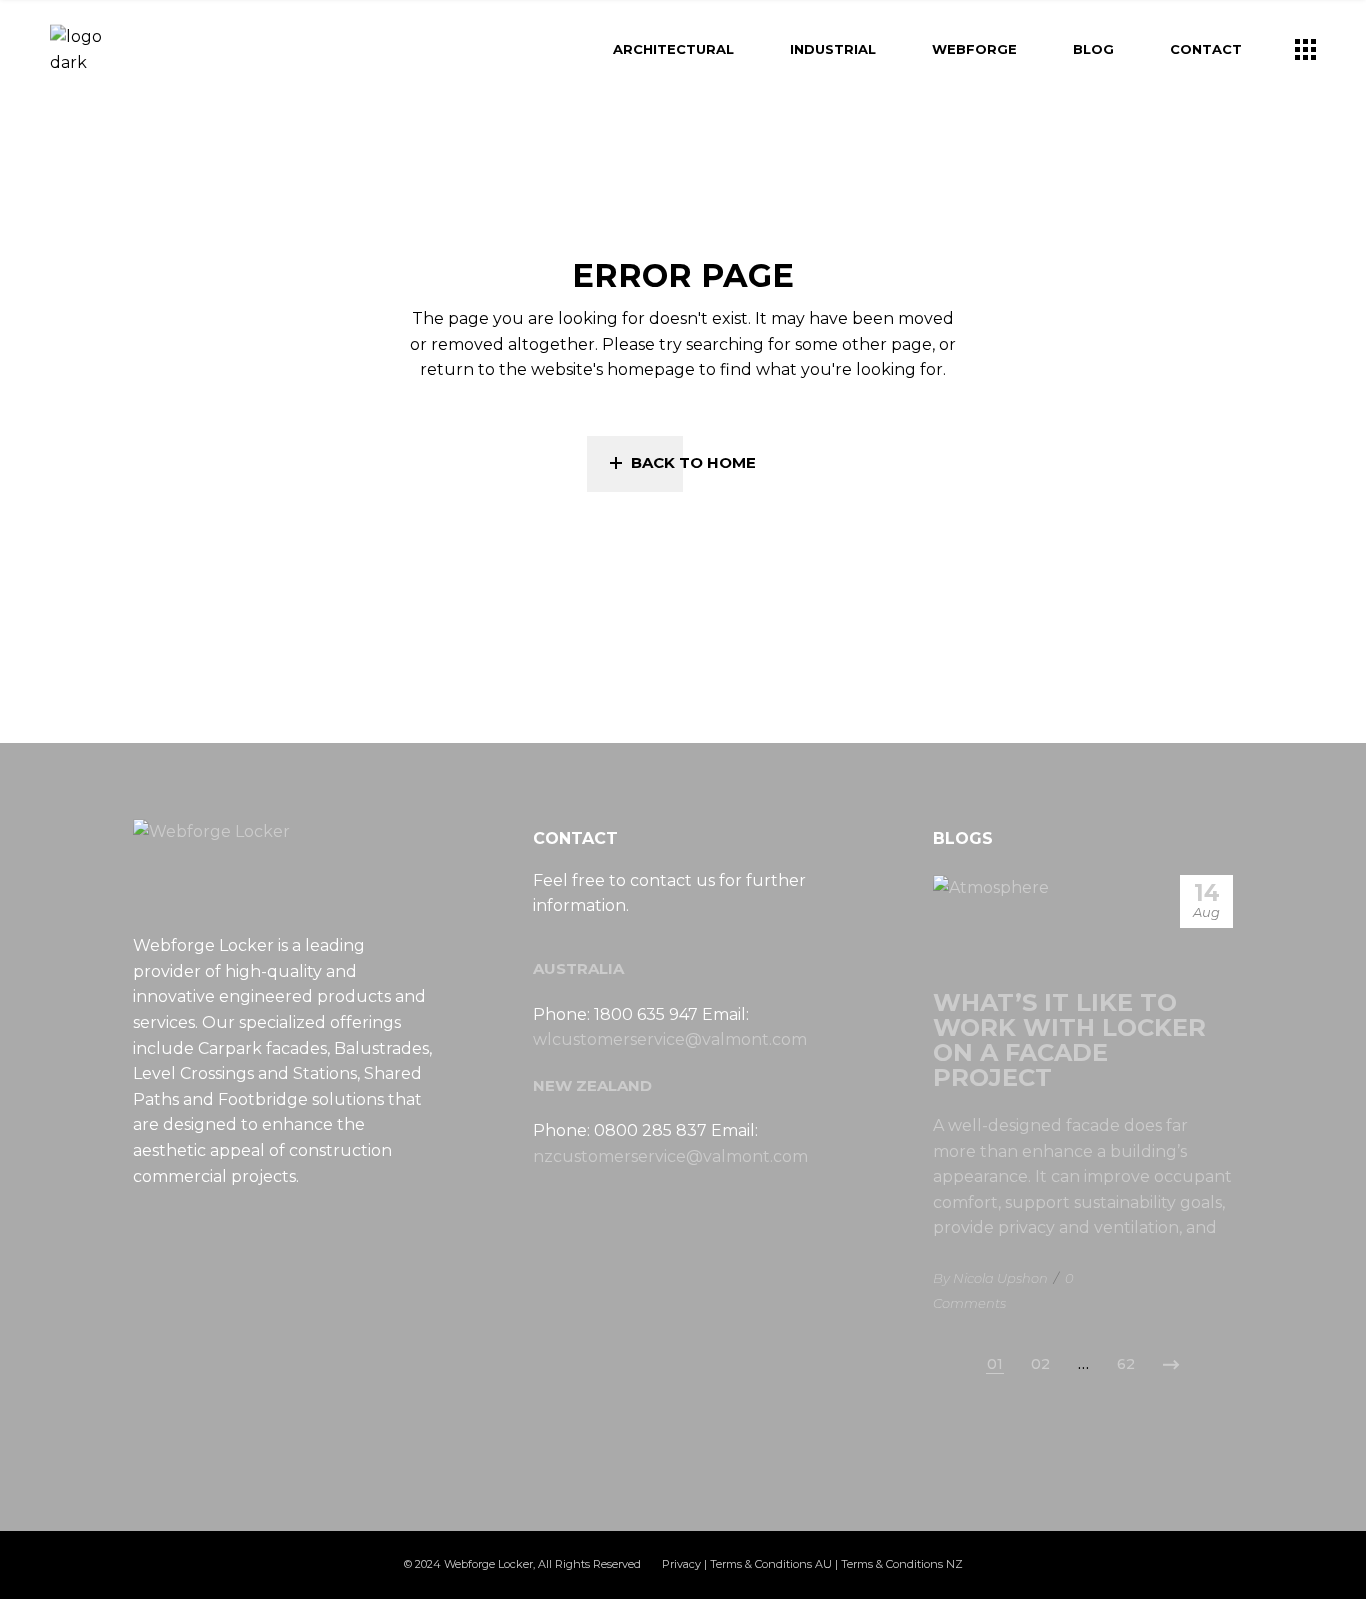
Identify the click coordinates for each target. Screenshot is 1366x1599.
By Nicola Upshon (990, 1278)
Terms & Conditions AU (771, 1564)
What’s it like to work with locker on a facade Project (1069, 1040)
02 (1040, 1364)
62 (1126, 1364)
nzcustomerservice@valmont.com (670, 1156)
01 (995, 1364)
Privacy (681, 1564)
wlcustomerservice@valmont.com (670, 1039)
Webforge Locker (488, 1564)
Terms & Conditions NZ (902, 1564)
